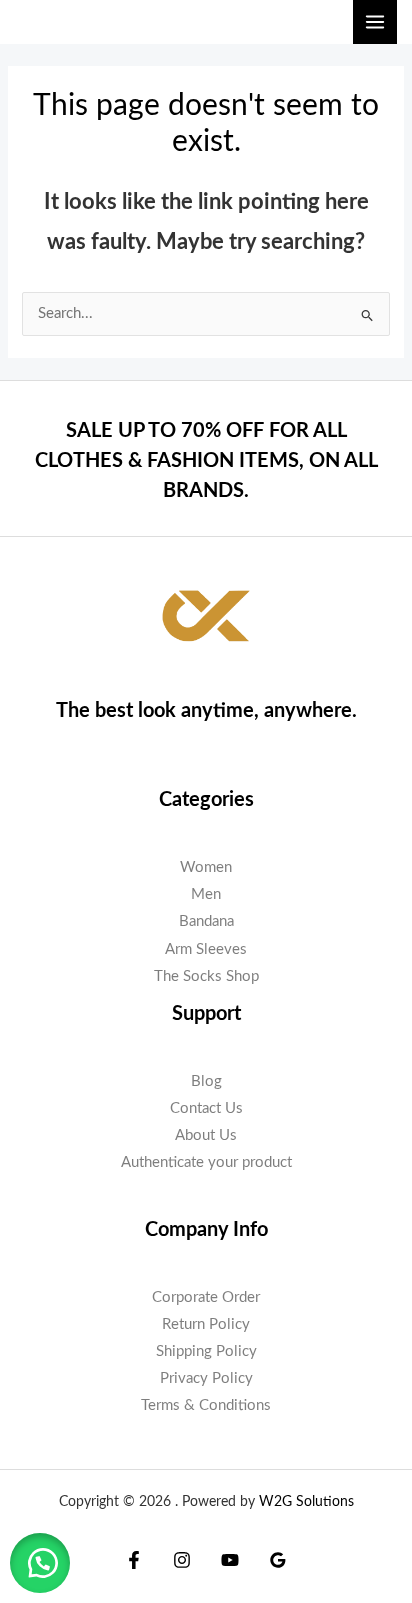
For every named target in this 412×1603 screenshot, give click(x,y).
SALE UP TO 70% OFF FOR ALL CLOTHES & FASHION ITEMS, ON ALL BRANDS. (206, 461)
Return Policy (206, 1324)
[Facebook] (134, 1560)
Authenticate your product (206, 1162)
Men (206, 894)
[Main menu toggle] (375, 22)
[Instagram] (182, 1560)
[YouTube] (230, 1560)
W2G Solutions (306, 1502)
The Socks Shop (206, 976)
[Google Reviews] (278, 1560)
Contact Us (206, 1108)
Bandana (206, 921)
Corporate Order (206, 1297)
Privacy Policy (206, 1378)
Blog (206, 1081)
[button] (40, 1563)
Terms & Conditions (206, 1405)
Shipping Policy (206, 1351)
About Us (206, 1135)
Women (206, 867)
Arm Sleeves (206, 949)
